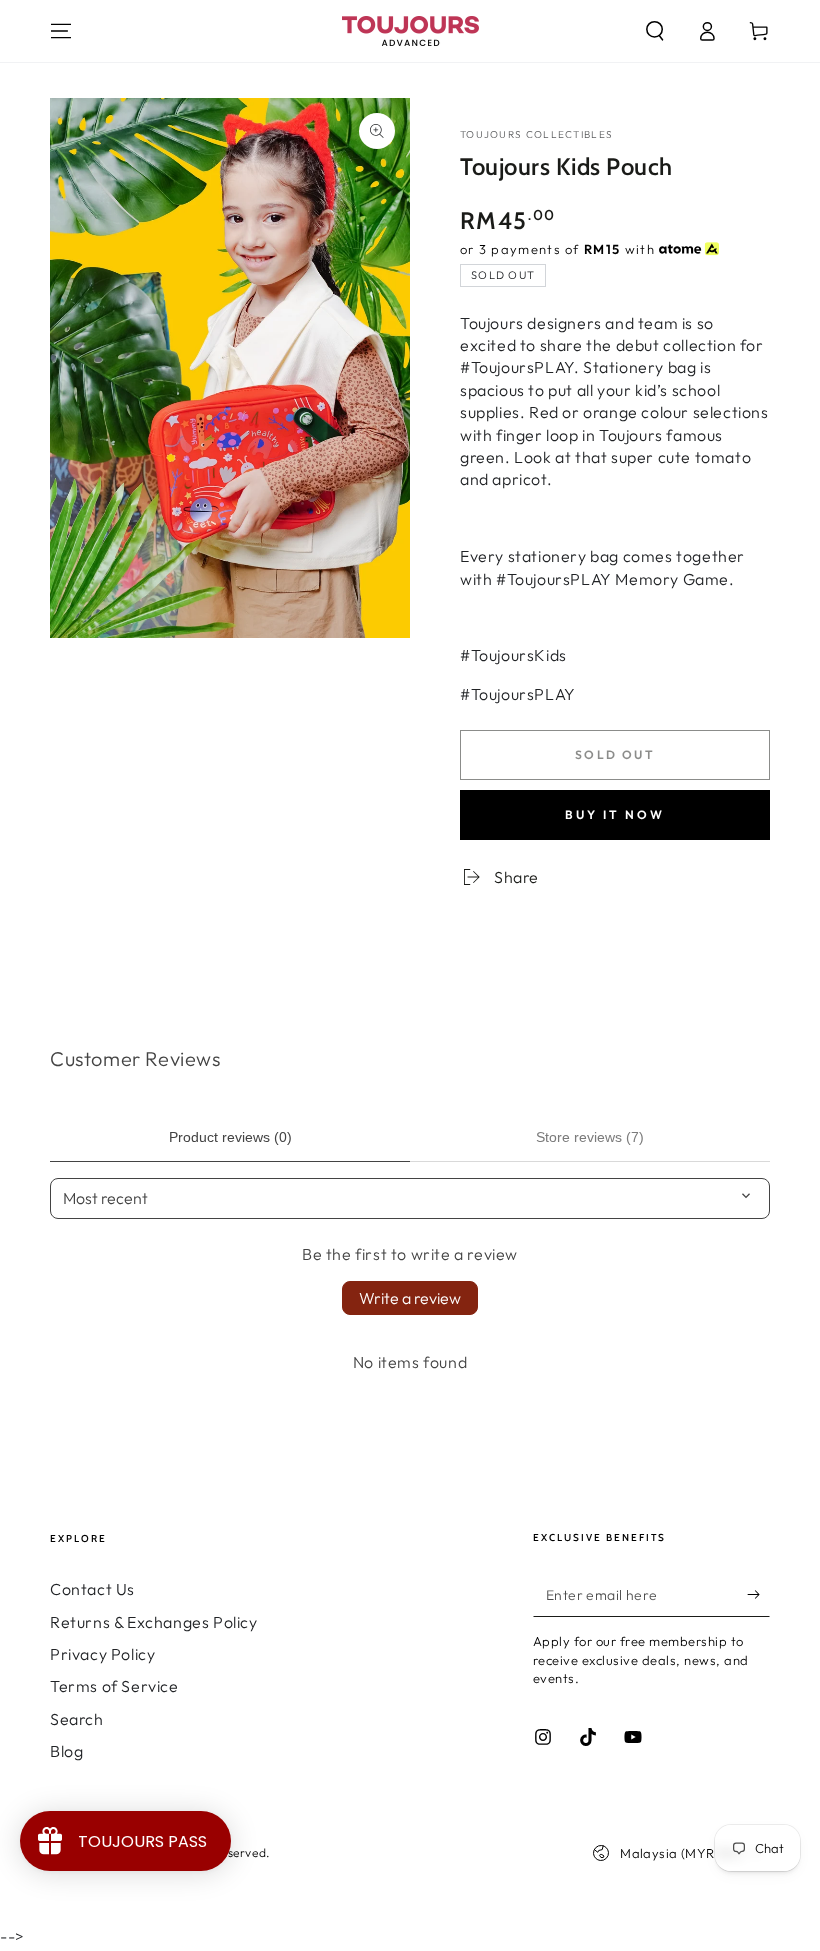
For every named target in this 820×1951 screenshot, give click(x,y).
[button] (655, 31)
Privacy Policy (102, 1654)
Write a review (410, 1298)
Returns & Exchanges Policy (154, 1622)
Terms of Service (114, 1686)
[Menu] (61, 31)
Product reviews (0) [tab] (230, 1137)
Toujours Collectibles (536, 134)
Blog (66, 1751)
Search (77, 1719)
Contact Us (92, 1589)
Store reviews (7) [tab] (590, 1137)
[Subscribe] (758, 1594)
